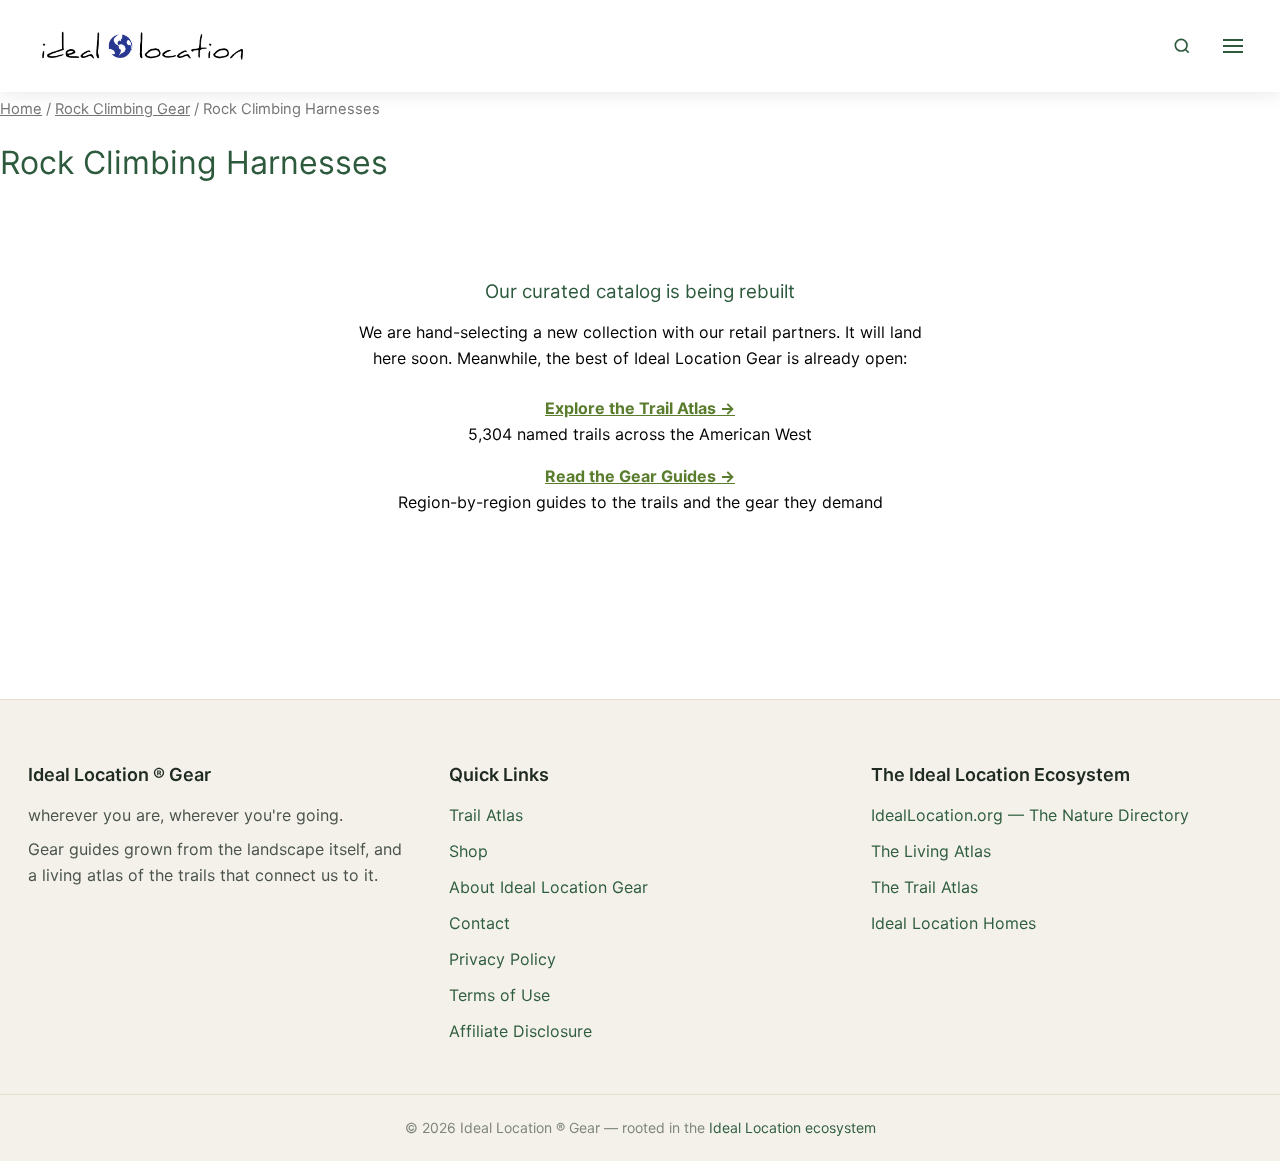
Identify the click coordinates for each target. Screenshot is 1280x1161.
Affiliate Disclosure (520, 1031)
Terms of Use (499, 995)
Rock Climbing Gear (122, 109)
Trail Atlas (486, 815)
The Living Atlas (931, 851)
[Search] (1182, 46)
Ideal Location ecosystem (792, 1127)
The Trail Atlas (924, 887)
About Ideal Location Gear (548, 887)
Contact (479, 923)
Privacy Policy (502, 959)
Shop (468, 851)
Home (21, 109)
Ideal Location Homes (953, 923)
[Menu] (1233, 46)
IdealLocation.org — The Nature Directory (1030, 815)
